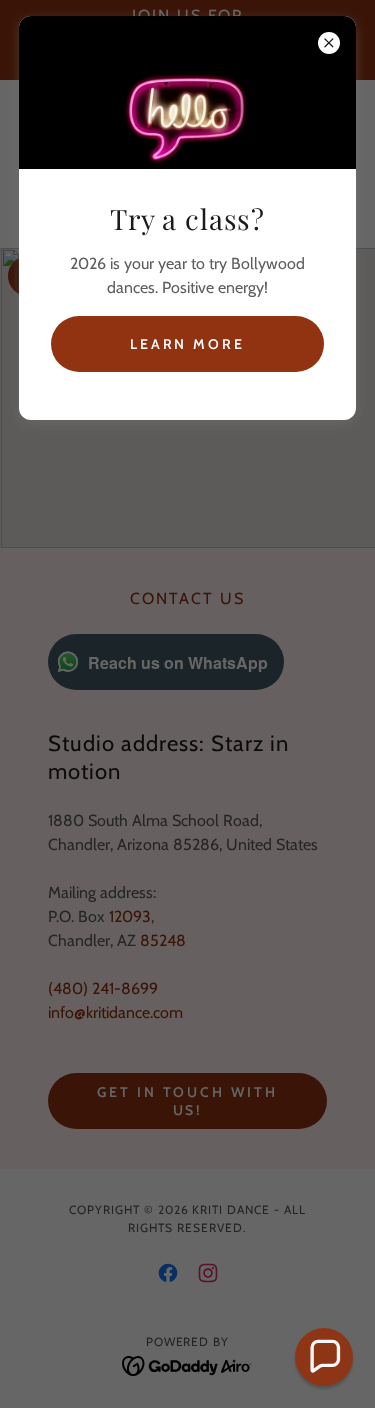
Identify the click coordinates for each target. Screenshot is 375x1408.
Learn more (188, 344)
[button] (324, 1357)
